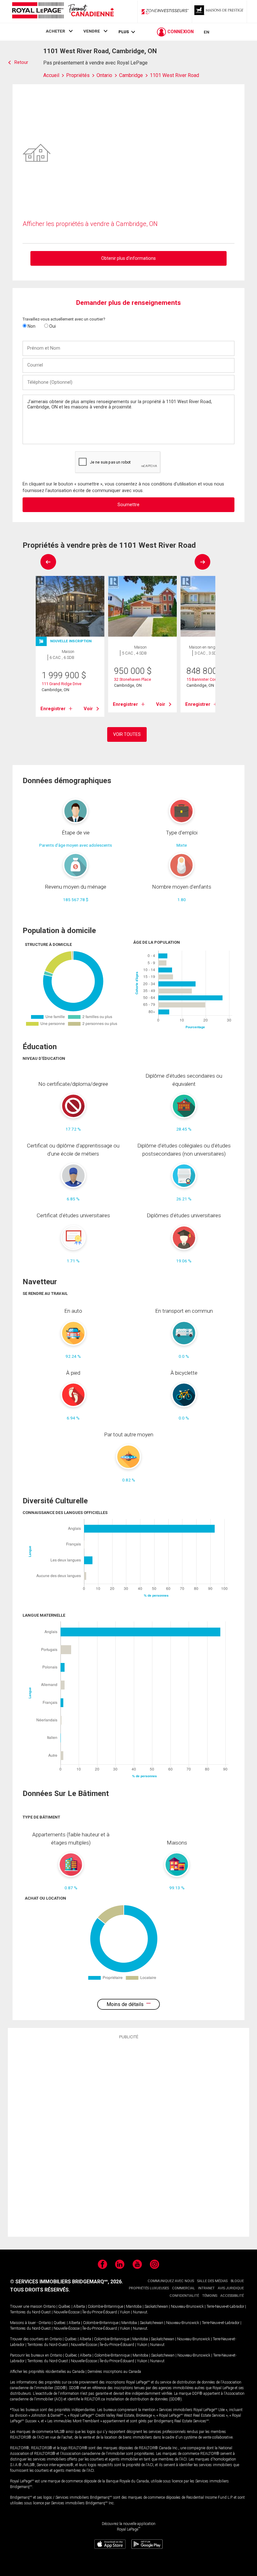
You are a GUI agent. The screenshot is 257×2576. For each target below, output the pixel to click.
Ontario (49, 2307)
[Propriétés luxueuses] (219, 12)
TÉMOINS (210, 2296)
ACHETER (55, 31)
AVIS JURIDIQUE (231, 2288)
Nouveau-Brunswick (187, 2307)
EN (207, 32)
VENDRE (92, 31)
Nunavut (140, 2312)
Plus (124, 32)
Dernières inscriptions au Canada (114, 2372)
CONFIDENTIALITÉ (184, 2296)
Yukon (125, 2312)
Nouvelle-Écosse (67, 2312)
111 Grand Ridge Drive (62, 684)
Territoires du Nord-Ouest (30, 2312)
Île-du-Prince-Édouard (100, 2312)
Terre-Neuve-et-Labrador (225, 2307)
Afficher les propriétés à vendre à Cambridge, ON (90, 224)
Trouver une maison (26, 2307)
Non (31, 326)
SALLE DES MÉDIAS (212, 2281)
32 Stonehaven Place (133, 679)
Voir (88, 709)
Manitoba (134, 2307)
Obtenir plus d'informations (128, 258)
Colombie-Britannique (105, 2307)
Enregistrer (53, 709)
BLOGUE (237, 2281)
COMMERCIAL (184, 2288)
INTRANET (206, 2288)
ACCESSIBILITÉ (232, 2296)
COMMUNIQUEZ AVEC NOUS (171, 2281)
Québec (64, 2307)
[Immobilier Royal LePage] (63, 11)
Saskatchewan (156, 2307)
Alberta (79, 2307)
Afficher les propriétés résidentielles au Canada (47, 2372)
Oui (52, 326)
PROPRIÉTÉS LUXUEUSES (149, 2288)
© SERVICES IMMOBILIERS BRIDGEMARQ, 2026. (66, 2282)
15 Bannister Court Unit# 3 (210, 679)
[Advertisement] (128, 2137)
